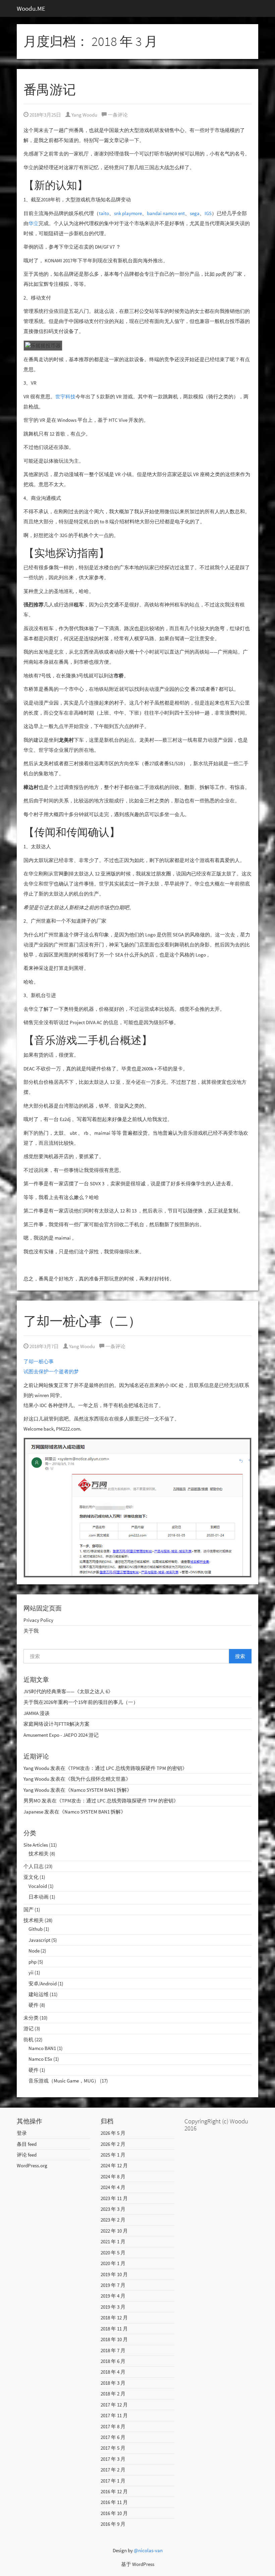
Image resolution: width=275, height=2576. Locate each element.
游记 (29, 2028)
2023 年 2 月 (113, 2220)
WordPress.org (32, 2165)
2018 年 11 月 (114, 2329)
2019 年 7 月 (113, 2285)
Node (34, 1951)
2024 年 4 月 (113, 2187)
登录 (22, 2133)
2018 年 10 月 (114, 2339)
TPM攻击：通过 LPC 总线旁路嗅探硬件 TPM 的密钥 (126, 1768)
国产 (29, 1909)
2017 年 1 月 (113, 2481)
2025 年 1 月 (113, 2155)
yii (31, 1972)
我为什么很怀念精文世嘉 (98, 1779)
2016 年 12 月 (114, 2491)
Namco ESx (40, 2059)
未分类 (31, 2018)
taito (104, 213)
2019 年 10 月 (114, 2274)
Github (36, 1929)
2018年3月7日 (44, 1346)
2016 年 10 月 (114, 2513)
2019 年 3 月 (113, 2307)
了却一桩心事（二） (82, 1321)
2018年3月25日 (45, 115)
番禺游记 (50, 90)
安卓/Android (43, 1984)
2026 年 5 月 (113, 2133)
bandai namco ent (166, 213)
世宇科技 (65, 397)
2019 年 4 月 (113, 2296)
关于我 (31, 1631)
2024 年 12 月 (114, 2165)
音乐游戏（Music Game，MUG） (64, 2081)
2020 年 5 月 (113, 2253)
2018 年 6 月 (113, 2361)
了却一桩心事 (39, 1361)
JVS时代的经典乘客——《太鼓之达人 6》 (68, 1691)
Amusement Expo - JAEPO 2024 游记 (62, 1735)
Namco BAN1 (42, 2048)
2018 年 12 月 (114, 2318)
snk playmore (128, 213)
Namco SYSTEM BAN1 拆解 (99, 1790)
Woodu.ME (31, 8)
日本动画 (39, 1897)
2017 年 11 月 (114, 2415)
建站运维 (39, 1994)
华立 (34, 223)
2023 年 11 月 (114, 2198)
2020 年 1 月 (113, 2263)
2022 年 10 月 (114, 2231)
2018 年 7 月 (113, 2350)
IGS (208, 213)
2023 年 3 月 (113, 2209)
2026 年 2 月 (113, 2144)
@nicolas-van (148, 2550)
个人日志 (34, 1866)
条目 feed (27, 2144)
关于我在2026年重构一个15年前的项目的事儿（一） (81, 1702)
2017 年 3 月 (113, 2459)
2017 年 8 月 (113, 2426)
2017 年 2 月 (113, 2470)
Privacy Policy (38, 1620)
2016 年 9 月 (113, 2524)
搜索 (240, 1656)
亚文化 (31, 1877)
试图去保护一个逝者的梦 (51, 1371)
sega (195, 213)
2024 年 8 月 (113, 2176)
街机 (29, 2039)
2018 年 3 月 (113, 2383)
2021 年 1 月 (113, 2241)
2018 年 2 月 (113, 2394)
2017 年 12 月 (114, 2405)
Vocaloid (38, 1886)
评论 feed (27, 2155)
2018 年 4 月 (113, 2372)
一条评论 (117, 115)
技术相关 (39, 1854)
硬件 (34, 2005)
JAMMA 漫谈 (37, 1713)
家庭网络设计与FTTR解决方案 (57, 1724)
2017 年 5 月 (113, 2448)
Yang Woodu (84, 115)
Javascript (39, 1940)
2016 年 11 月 (114, 2502)
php (33, 1962)
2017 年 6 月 (113, 2437)
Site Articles (36, 1845)
